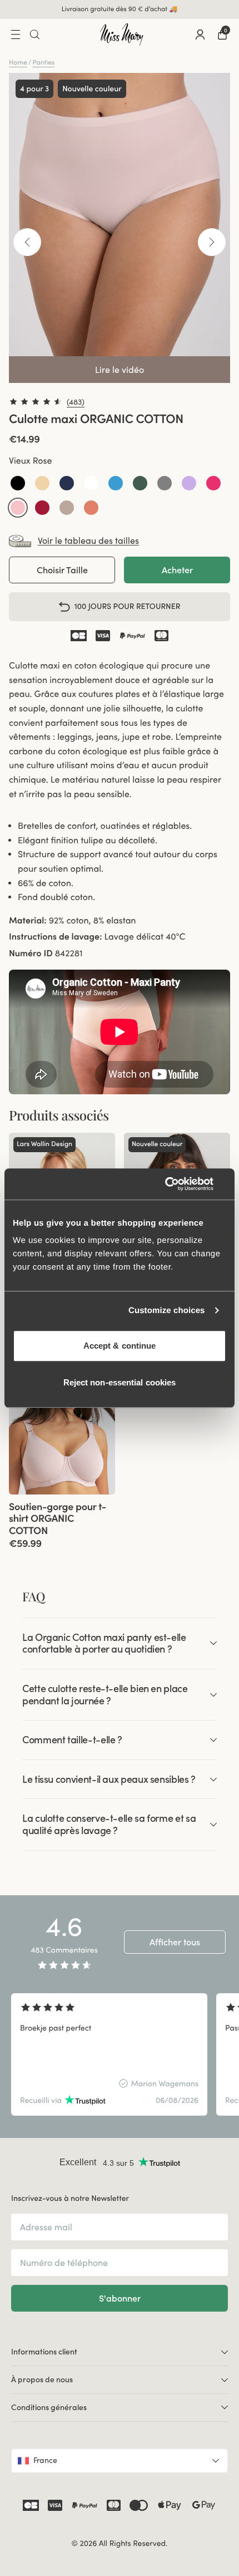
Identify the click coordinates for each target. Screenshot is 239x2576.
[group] (62, 1420)
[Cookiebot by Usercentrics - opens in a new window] (178, 1184)
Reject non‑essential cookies (120, 1382)
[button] (18, 483)
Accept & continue (120, 1346)
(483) (76, 402)
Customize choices (167, 1311)
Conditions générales (49, 2407)
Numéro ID (31, 953)
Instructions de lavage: (55, 937)
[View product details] (62, 1522)
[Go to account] (200, 35)
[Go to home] (122, 35)
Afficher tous (175, 1942)
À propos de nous (42, 2380)
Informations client (44, 2352)
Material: (28, 921)
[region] (120, 2054)
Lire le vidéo (120, 370)
